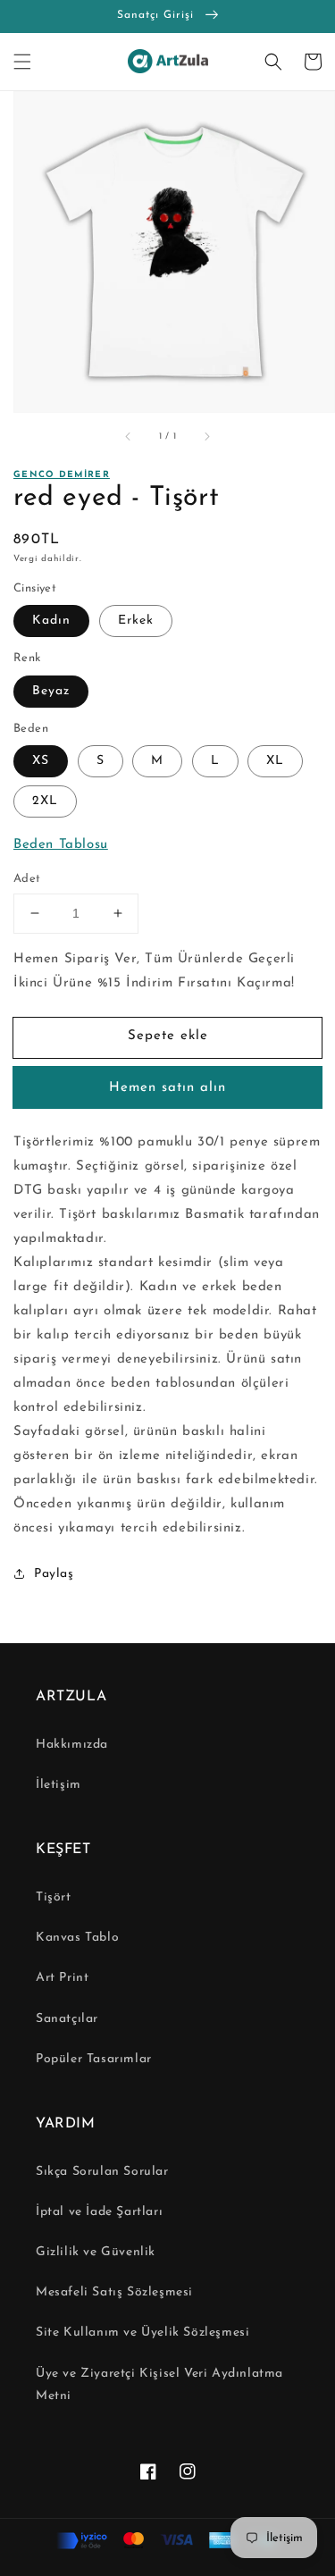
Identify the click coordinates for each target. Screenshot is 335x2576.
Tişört (54, 1897)
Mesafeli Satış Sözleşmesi (114, 2292)
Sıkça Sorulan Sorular (102, 2172)
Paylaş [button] (54, 1574)
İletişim (59, 1785)
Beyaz (51, 691)
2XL (45, 801)
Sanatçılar (67, 2019)
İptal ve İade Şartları (99, 2212)
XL (275, 761)
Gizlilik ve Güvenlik (96, 2252)
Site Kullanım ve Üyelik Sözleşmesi (142, 2333)
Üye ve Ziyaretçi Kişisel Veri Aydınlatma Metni (159, 2385)
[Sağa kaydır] (206, 437)
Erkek (136, 621)
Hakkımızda (72, 1745)
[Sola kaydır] (129, 437)
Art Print (62, 1978)
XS (41, 761)
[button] (22, 62)
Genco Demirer (62, 475)
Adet (27, 879)
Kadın (51, 621)
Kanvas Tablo (77, 1938)
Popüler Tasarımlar (94, 2059)
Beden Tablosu (61, 845)
